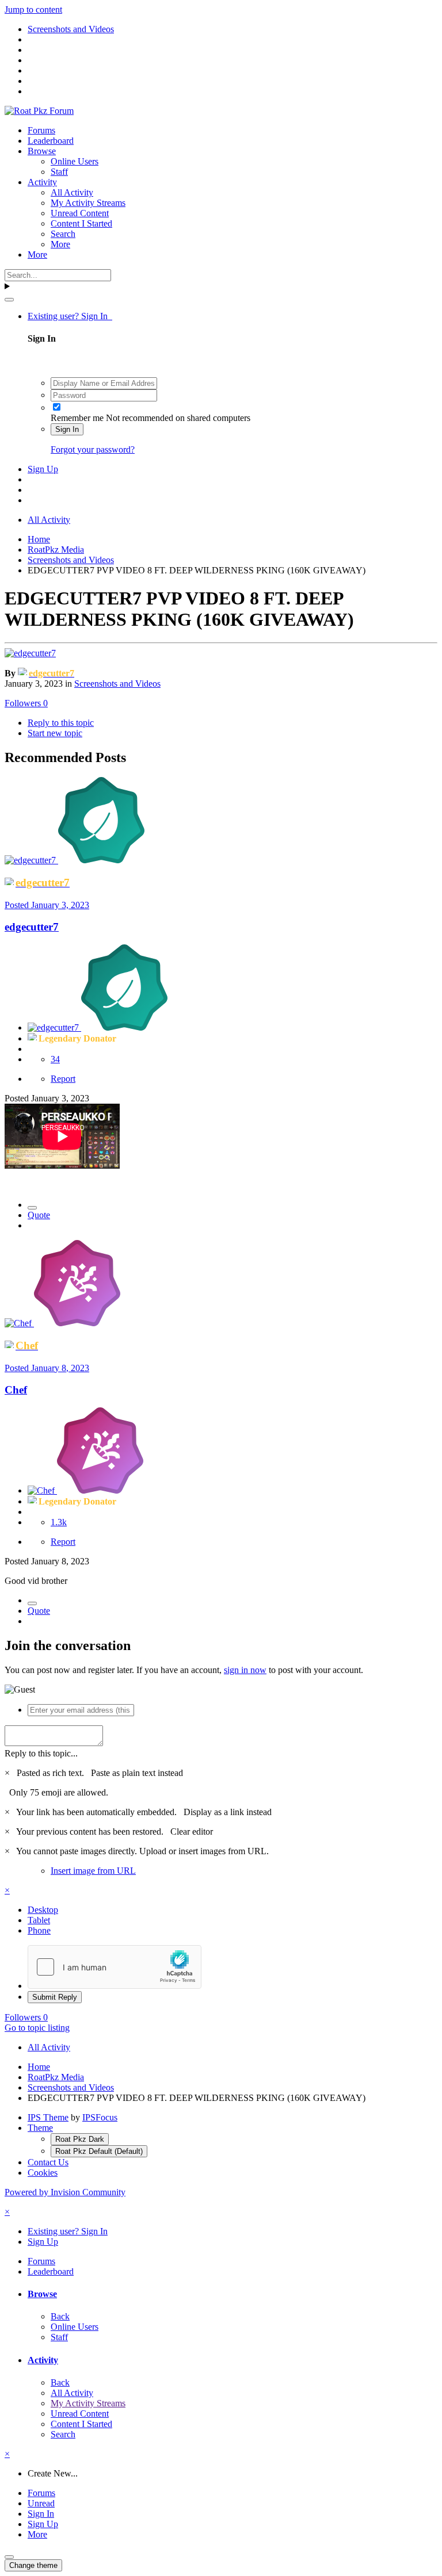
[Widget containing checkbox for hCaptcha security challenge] (115, 1967)
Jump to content (33, 9)
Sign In (67, 429)
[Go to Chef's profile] (19, 1323)
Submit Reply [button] (55, 1997)
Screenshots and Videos (117, 684)
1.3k (59, 1522)
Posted (47, 905)
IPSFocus (100, 2117)
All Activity (72, 192)
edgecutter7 (32, 927)
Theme (40, 2128)
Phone (39, 1930)
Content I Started (81, 223)
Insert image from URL (93, 1871)
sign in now (245, 1670)
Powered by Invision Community (65, 2192)
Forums (41, 130)
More (60, 244)
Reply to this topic (61, 723)
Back (60, 2316)
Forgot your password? (93, 449)
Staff (59, 172)
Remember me (77, 418)
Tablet (39, 1920)
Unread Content (80, 213)
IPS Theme (48, 2117)
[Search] (9, 300)
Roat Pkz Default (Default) (99, 2151)
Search (63, 234)
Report (63, 1079)
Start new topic (55, 733)
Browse (42, 151)
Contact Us (48, 2162)
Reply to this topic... (41, 1753)
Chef (16, 1390)
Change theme (33, 2565)
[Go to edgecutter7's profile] (30, 653)
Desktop (43, 1910)
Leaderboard (51, 141)
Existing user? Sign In (70, 316)
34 (55, 1059)
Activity (42, 182)
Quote (39, 1215)
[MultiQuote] (32, 1208)
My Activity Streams (88, 203)
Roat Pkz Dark (80, 2139)
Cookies (43, 2173)
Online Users (75, 161)
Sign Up (43, 469)
